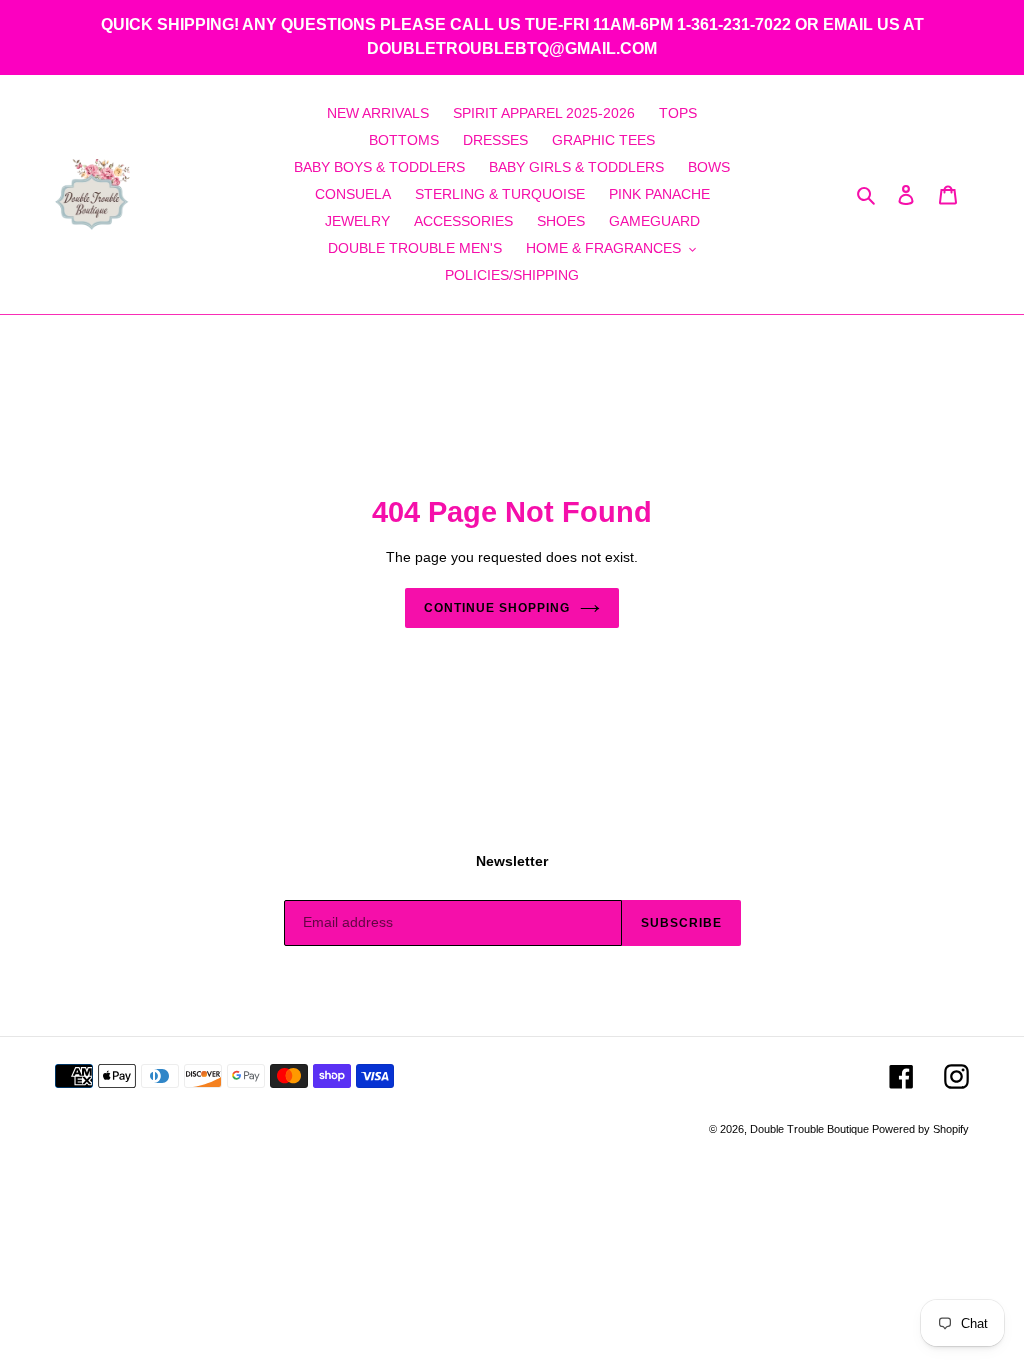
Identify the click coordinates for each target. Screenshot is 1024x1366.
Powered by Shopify (920, 1129)
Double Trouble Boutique (811, 1129)
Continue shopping (496, 608)
